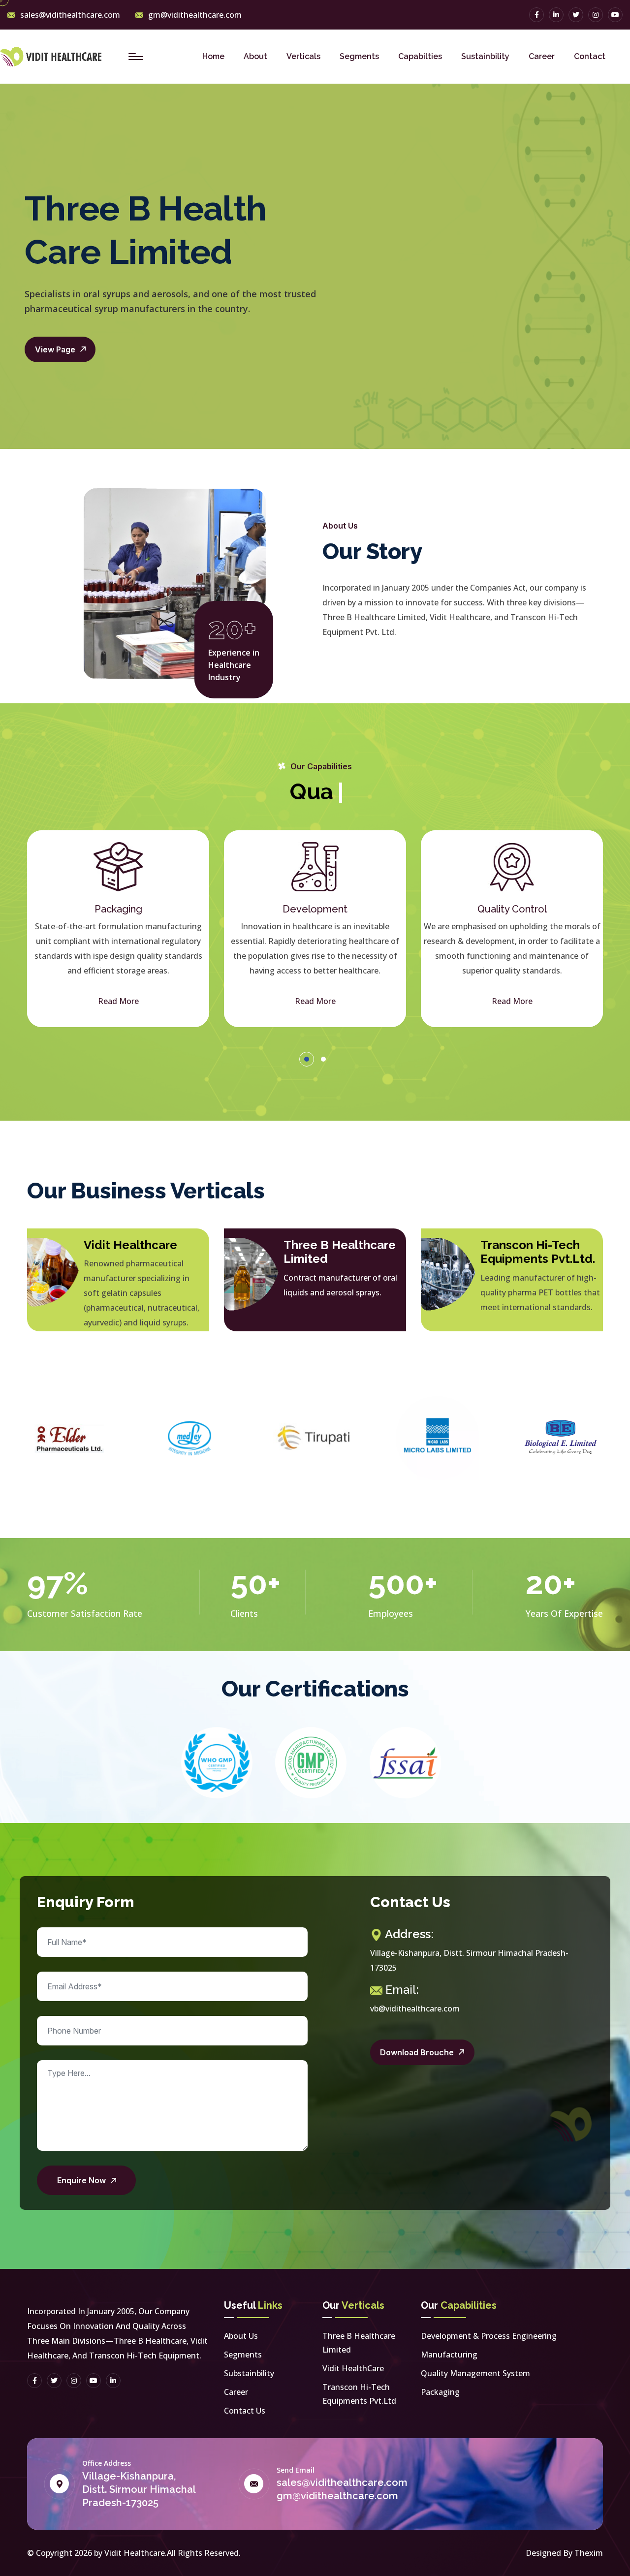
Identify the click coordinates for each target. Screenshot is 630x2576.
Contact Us (245, 2411)
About (255, 56)
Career (542, 56)
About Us (241, 2336)
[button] (307, 1059)
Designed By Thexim (564, 2553)
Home (213, 56)
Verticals (303, 56)
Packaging (440, 2392)
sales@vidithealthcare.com (70, 15)
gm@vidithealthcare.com (195, 15)
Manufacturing (449, 2355)
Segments (359, 56)
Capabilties (420, 56)
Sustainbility (485, 56)
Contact (590, 56)
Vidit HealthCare (353, 2368)
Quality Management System (475, 2373)
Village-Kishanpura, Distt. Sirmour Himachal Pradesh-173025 (139, 2489)
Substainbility (249, 2373)
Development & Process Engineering (489, 2336)
